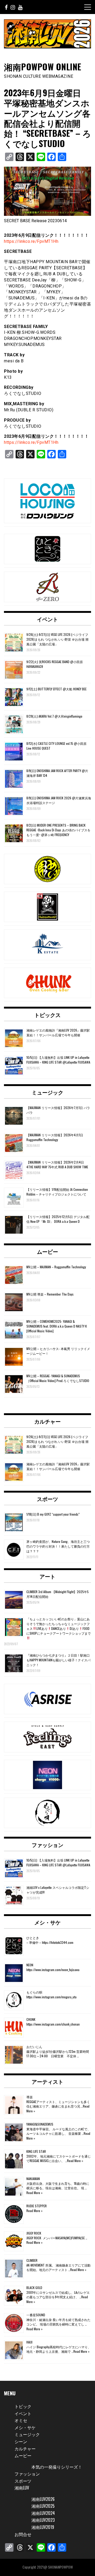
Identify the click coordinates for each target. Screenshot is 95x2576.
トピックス (47, 1015)
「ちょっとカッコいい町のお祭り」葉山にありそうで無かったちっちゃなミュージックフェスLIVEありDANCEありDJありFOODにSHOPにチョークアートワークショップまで (59, 1626)
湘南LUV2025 (43, 2506)
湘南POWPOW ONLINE (43, 67)
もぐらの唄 (34, 1992)
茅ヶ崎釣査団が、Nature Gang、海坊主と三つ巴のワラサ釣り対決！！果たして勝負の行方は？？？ (58, 1546)
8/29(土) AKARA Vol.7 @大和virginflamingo (54, 716)
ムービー (47, 1251)
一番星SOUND (36, 2315)
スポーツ (47, 1499)
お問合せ (23, 2534)
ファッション (47, 1845)
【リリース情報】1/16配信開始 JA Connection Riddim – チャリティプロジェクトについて (57, 1192)
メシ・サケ (47, 1922)
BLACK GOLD (34, 2288)
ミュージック (47, 1092)
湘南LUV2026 (43, 2499)
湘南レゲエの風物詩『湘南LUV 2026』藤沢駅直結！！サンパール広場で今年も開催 (58, 1032)
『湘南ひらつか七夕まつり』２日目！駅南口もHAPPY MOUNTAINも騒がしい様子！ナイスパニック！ (58, 1660)
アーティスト (47, 2081)
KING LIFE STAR (36, 2151)
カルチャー (47, 1421)
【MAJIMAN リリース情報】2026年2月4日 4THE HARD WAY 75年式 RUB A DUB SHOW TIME (57, 1164)
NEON (30, 1965)
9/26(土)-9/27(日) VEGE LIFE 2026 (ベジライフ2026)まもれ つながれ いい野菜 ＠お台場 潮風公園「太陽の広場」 (57, 639)
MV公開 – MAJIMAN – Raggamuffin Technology (56, 1267)
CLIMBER (32, 2260)
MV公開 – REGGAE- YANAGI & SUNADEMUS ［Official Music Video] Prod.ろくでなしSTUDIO (58, 1378)
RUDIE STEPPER (37, 2206)
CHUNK (31, 2019)
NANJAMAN (33, 2179)
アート (47, 1576)
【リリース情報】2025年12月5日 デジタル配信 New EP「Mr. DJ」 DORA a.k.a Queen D (58, 1219)
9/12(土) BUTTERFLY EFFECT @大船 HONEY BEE (56, 689)
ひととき (33, 1938)
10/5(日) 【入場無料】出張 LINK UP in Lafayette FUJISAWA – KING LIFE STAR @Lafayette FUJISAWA (58, 1060)
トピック (23, 2406)
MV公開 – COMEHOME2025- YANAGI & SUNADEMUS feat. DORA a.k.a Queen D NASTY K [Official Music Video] (57, 1326)
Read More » (75, 2161)
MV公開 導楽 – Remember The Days (50, 1294)
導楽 (30, 2097)
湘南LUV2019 (43, 2527)
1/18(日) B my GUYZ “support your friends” (53, 1514)
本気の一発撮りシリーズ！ (57, 2467)
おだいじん (34, 2047)
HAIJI (29, 2342)
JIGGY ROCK (34, 2233)
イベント (47, 619)
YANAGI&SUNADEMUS (40, 2124)
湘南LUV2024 (43, 2513)
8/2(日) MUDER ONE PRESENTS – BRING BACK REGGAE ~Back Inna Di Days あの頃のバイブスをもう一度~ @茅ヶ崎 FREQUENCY (58, 830)
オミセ (21, 2420)
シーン (21, 2441)
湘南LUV (22, 2488)
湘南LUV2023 (43, 2520)
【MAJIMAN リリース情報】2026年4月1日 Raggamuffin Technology (55, 1137)
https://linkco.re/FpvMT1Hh (31, 241)
